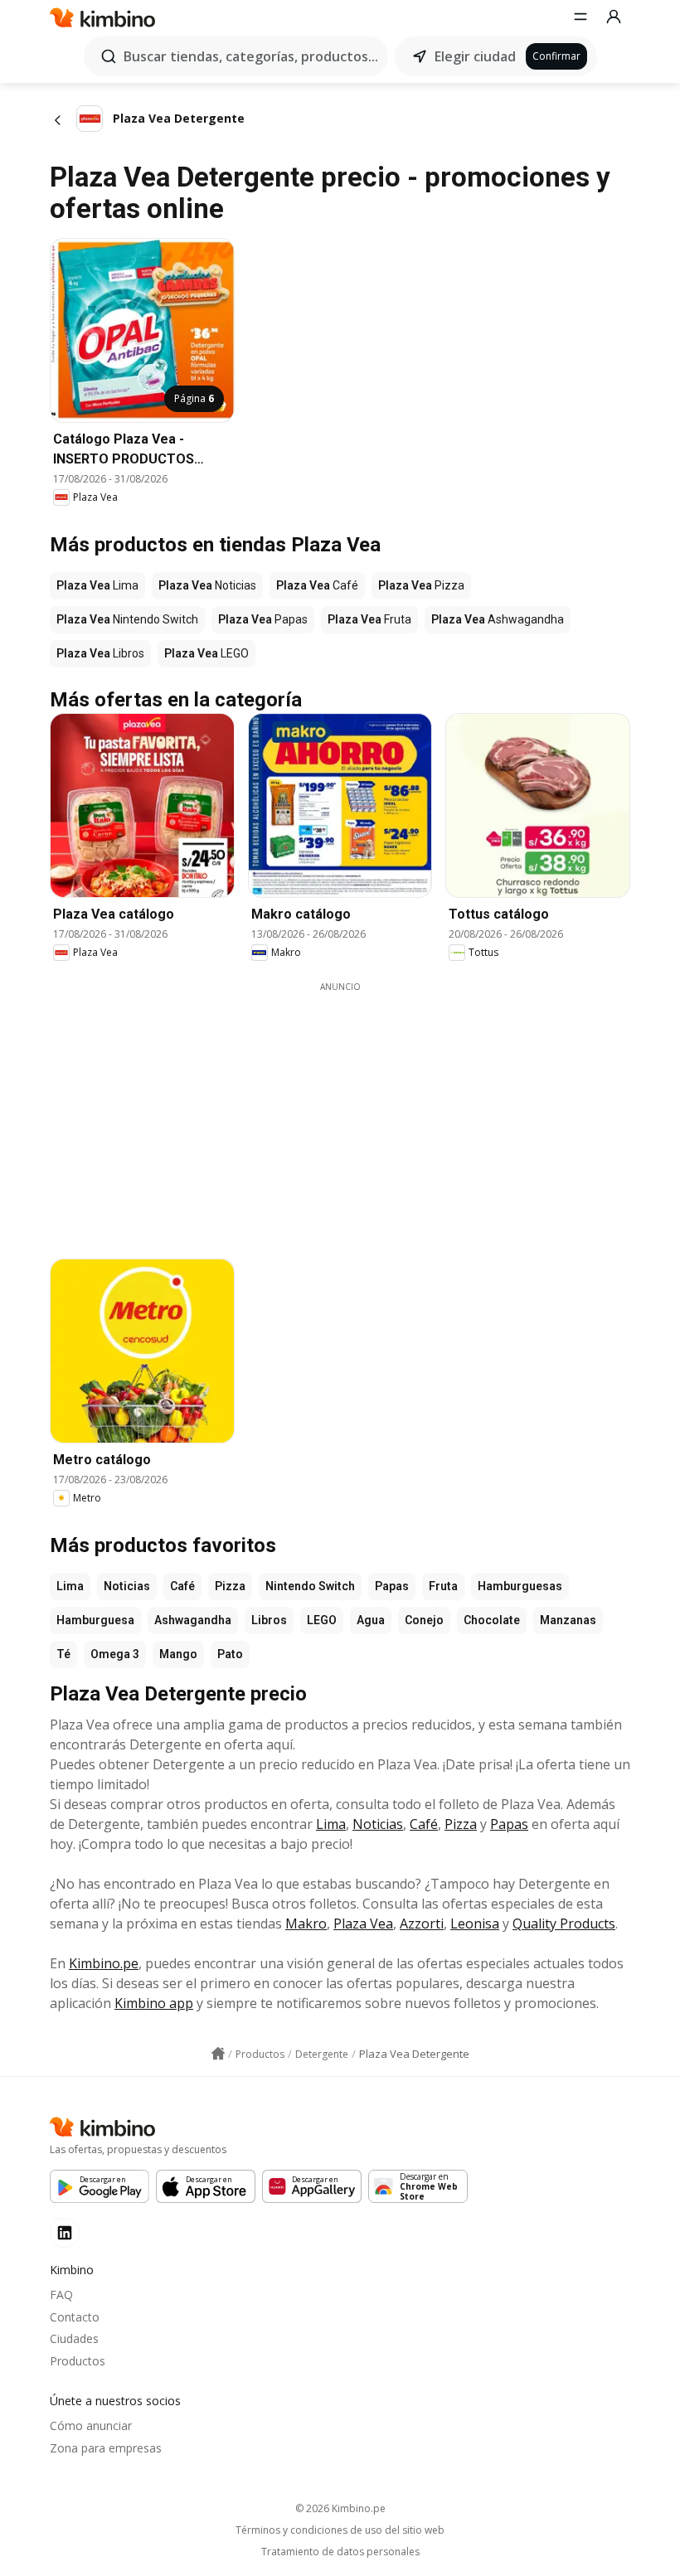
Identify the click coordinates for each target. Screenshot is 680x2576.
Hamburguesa (95, 1620)
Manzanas (568, 1620)
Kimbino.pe (104, 1963)
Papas (392, 1586)
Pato (230, 1654)
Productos (78, 2361)
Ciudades (74, 2338)
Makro (306, 1924)
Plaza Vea (363, 1924)
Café (182, 1586)
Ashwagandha (193, 1620)
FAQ (61, 2295)
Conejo (424, 1620)
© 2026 (340, 2508)
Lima (70, 1586)
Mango (178, 1654)
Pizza (230, 1586)
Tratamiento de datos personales (340, 2552)
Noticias (127, 1586)
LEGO (322, 1620)
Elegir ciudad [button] (475, 56)
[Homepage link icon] (218, 2054)
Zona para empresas (106, 2448)
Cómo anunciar (91, 2426)
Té (63, 1654)
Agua (371, 1620)
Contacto (75, 2317)
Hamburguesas (520, 1586)
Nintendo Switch (310, 1586)
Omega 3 (115, 1654)
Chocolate (492, 1620)
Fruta (443, 1586)
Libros (269, 1620)
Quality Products (564, 1924)
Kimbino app (154, 2003)
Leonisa (475, 1924)
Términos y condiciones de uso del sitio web (340, 2530)
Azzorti (422, 1924)
